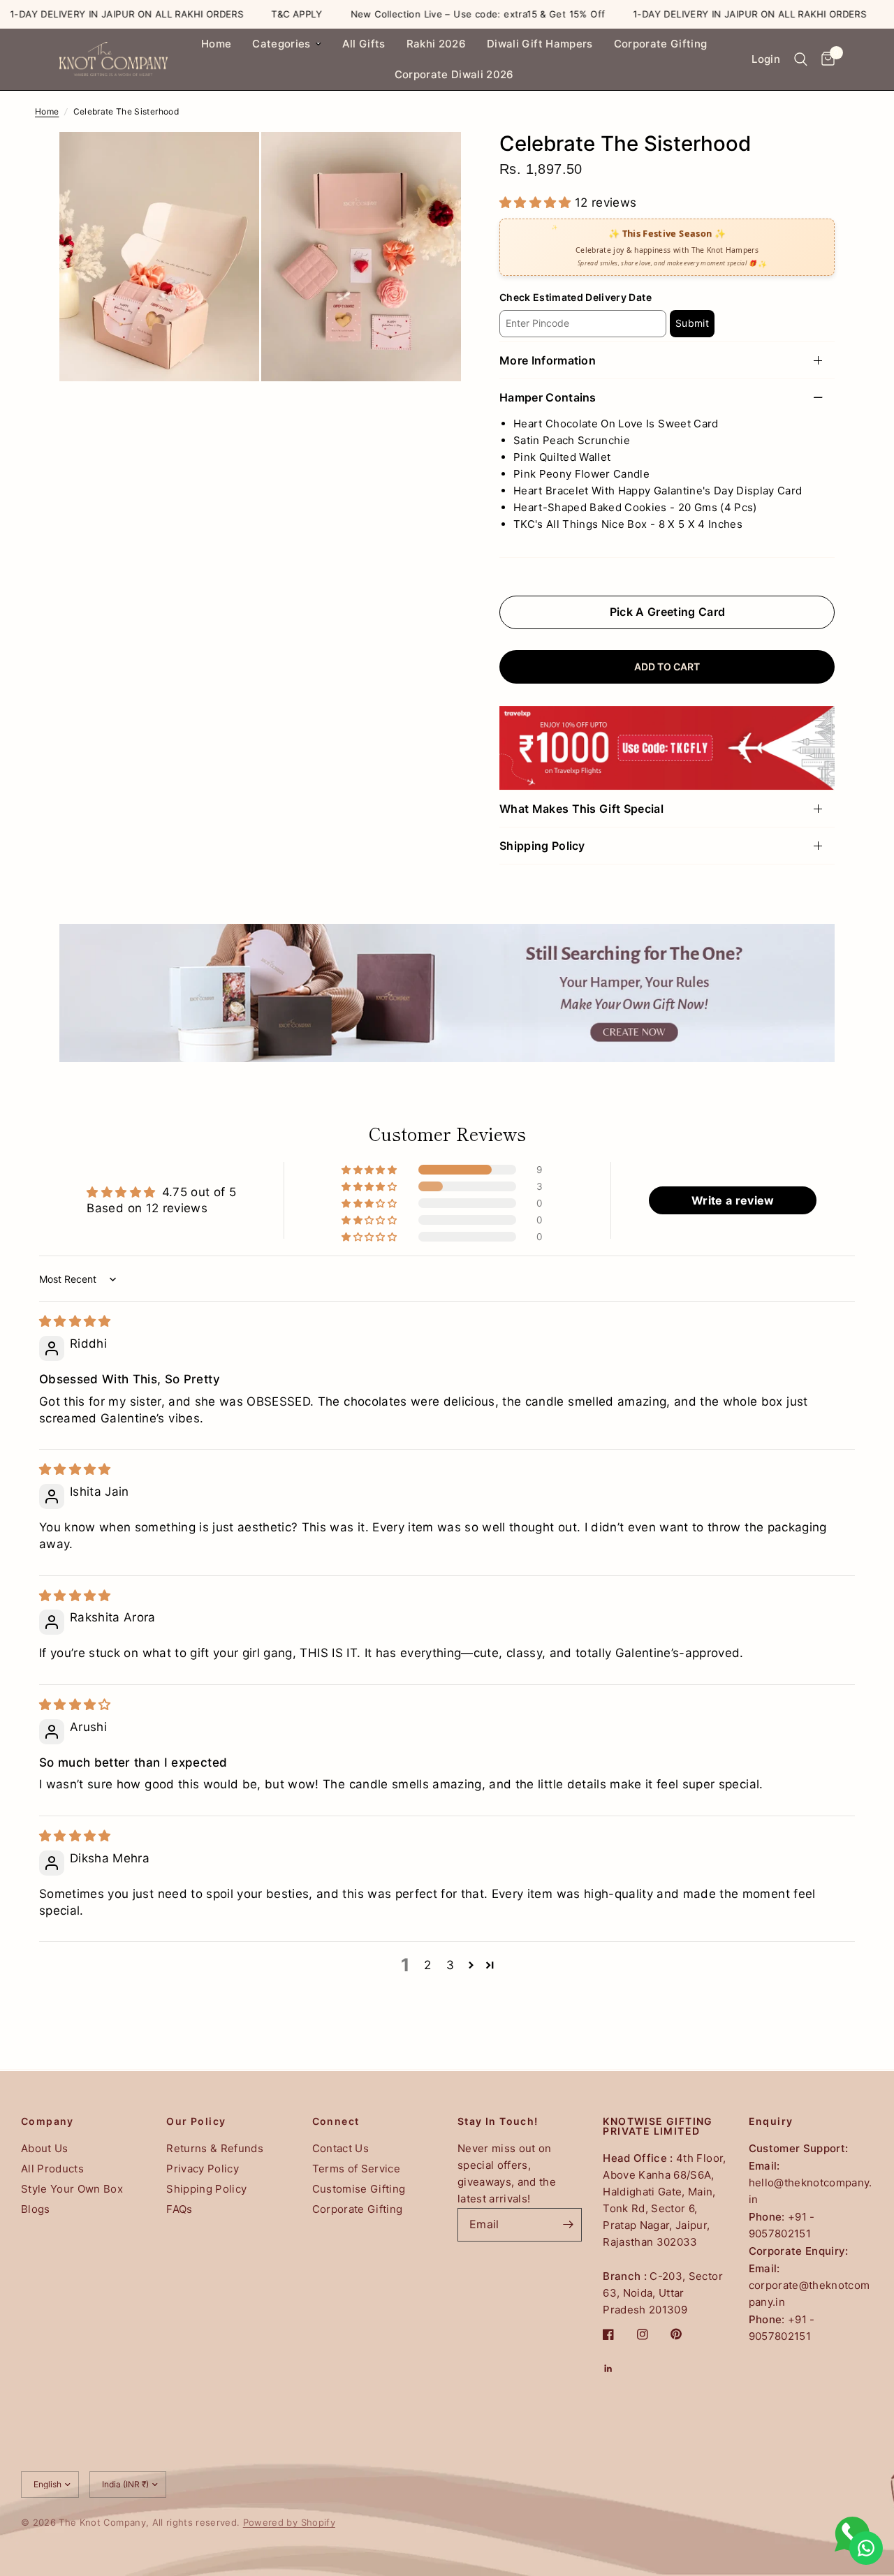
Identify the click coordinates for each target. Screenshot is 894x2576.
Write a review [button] (733, 1200)
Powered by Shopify (289, 2522)
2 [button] (427, 1965)
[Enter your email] (568, 2225)
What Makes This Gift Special (581, 809)
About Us (45, 2148)
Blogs (36, 2209)
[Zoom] (230, 161)
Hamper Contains (548, 397)
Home (216, 44)
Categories (281, 44)
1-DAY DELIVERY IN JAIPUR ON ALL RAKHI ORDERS (707, 14)
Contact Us (340, 2148)
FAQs (179, 2209)
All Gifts (364, 44)
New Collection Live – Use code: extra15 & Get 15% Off (435, 14)
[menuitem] (216, 44)
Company (47, 2121)
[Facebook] (618, 2334)
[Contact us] (866, 2548)
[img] (75, 1321)
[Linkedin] (618, 2369)
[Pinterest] (686, 2334)
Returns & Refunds (215, 2148)
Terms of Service (356, 2169)
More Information (548, 360)
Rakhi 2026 (436, 44)
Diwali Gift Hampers (540, 44)
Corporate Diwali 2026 (454, 74)
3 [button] (450, 1965)
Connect (336, 2121)
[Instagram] (652, 2334)
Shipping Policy (542, 846)
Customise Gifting (359, 2189)
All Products (52, 2169)
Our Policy (196, 2121)
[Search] (801, 59)
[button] (537, 203)
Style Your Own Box (72, 2189)
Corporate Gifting (661, 44)
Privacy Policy (203, 2169)
